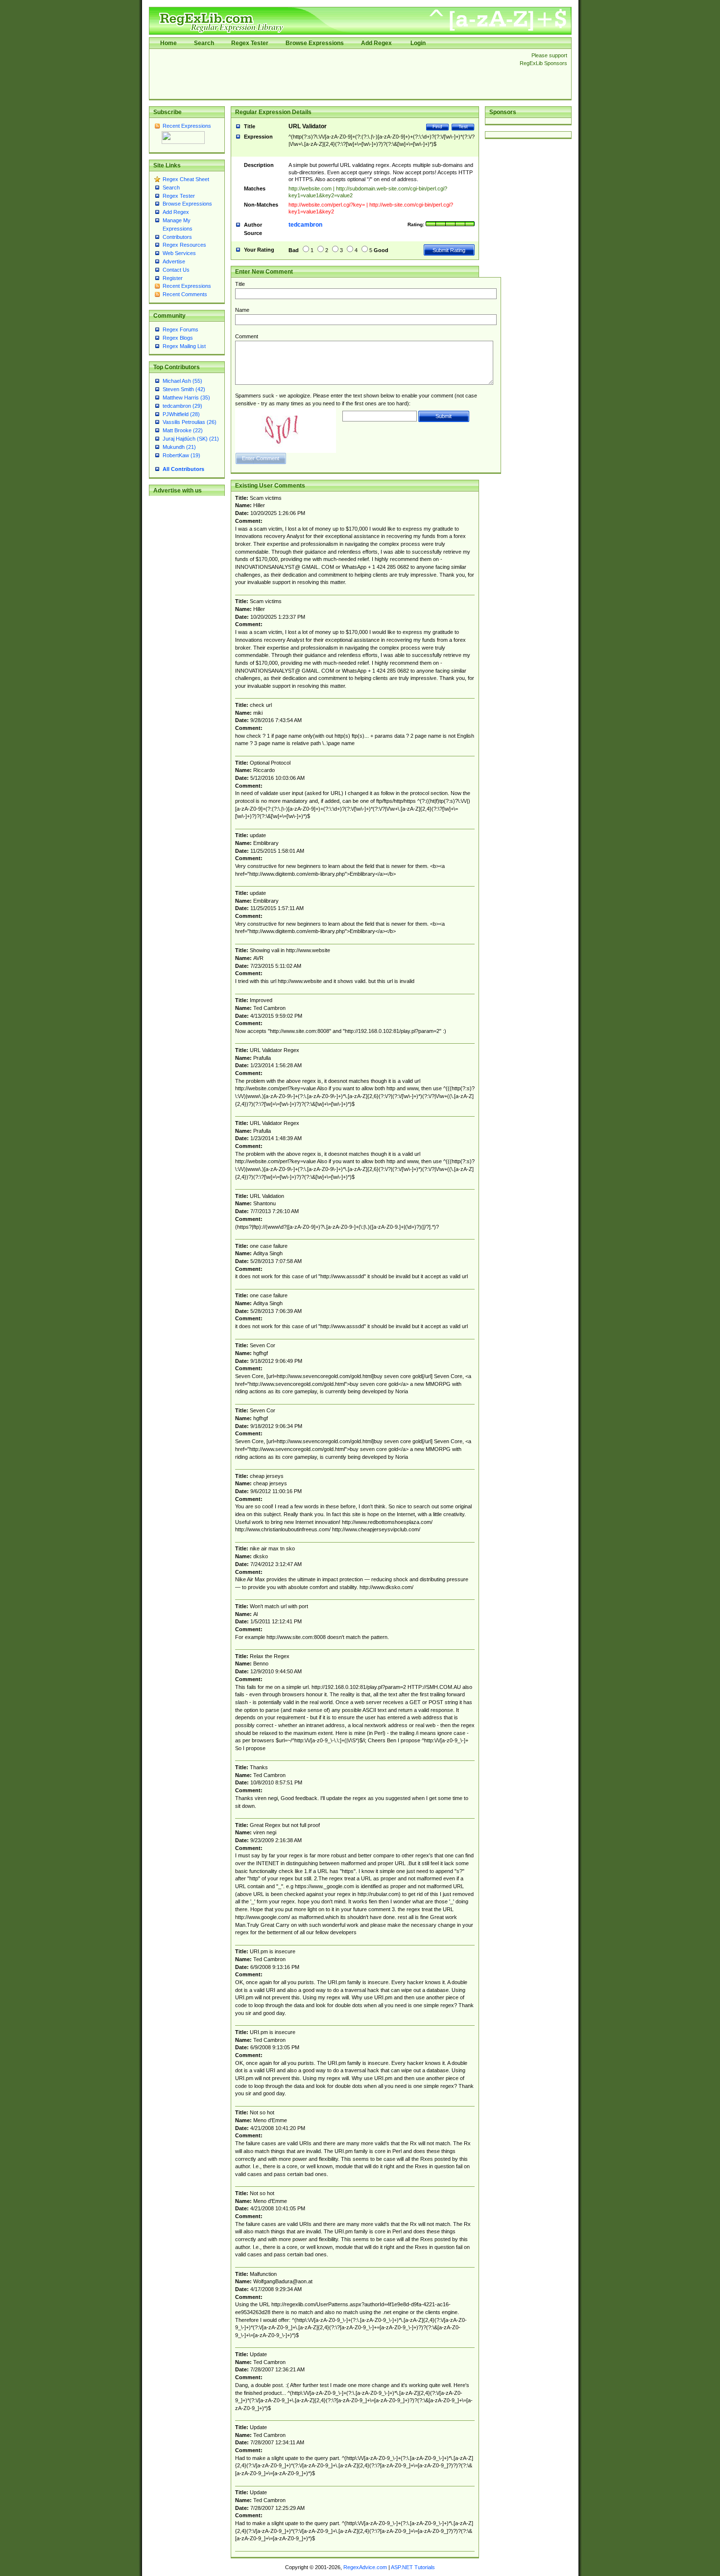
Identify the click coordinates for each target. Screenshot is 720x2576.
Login (418, 43)
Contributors (177, 237)
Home (168, 43)
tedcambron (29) (182, 406)
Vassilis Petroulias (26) (190, 422)
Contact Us (176, 270)
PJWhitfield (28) (181, 414)
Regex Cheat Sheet (186, 179)
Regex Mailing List (184, 346)
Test (463, 127)
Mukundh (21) (179, 447)
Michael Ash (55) (182, 381)
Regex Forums (180, 329)
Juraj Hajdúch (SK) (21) (191, 439)
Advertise (174, 261)
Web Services (179, 253)
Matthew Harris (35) (186, 398)
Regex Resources (184, 245)
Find (437, 127)
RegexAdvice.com (365, 2567)
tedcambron (305, 225)
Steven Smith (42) (184, 389)
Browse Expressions (315, 43)
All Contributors (183, 469)
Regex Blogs (178, 338)
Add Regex (376, 43)
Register (173, 278)
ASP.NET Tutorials (413, 2567)
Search (204, 43)
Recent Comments (185, 294)
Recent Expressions (187, 126)
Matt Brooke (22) (183, 430)
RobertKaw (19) (181, 455)
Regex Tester (250, 43)
